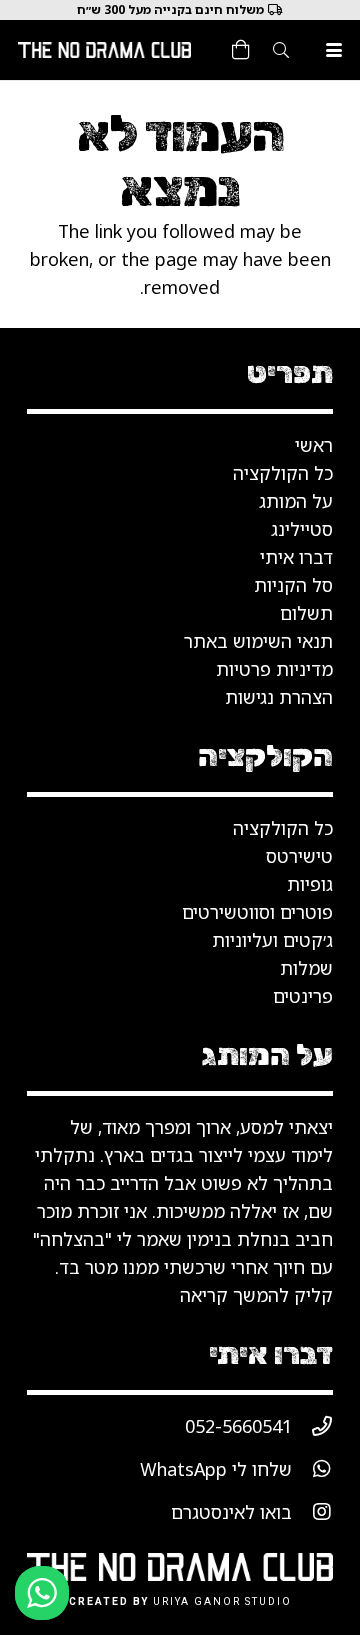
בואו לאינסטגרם (231, 1512)
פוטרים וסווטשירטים (257, 912)
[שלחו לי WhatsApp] (312, 1469)
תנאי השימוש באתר (258, 641)
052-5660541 (238, 1426)
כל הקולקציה (283, 828)
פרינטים (303, 996)
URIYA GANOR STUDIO (222, 1602)
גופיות (310, 884)
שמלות (306, 968)
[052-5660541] (312, 1426)
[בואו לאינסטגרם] (312, 1512)
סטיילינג (302, 529)
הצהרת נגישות (279, 697)
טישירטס (299, 856)
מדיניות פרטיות (274, 669)
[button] (334, 50)
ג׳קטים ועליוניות (272, 940)
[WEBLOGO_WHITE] (104, 50)
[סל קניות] (241, 50)
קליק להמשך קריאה (256, 1295)
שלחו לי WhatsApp (216, 1469)
